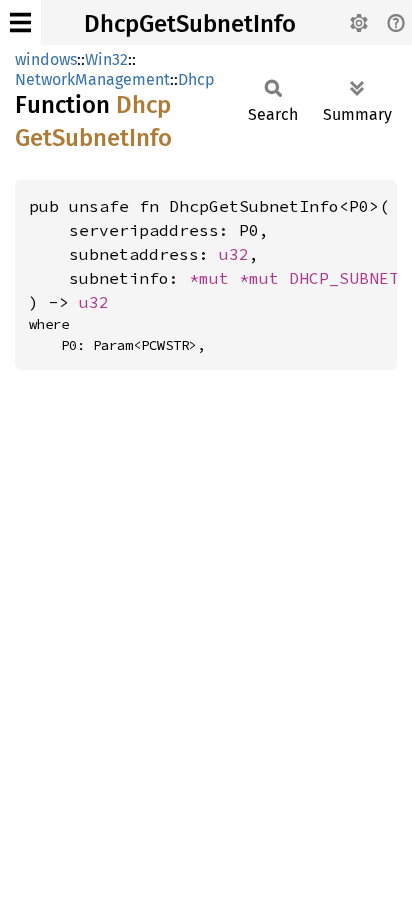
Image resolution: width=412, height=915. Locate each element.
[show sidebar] (20, 22)
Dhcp (196, 79)
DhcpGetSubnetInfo (190, 24)
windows (46, 59)
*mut (214, 278)
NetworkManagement (92, 79)
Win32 (106, 59)
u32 (234, 254)
